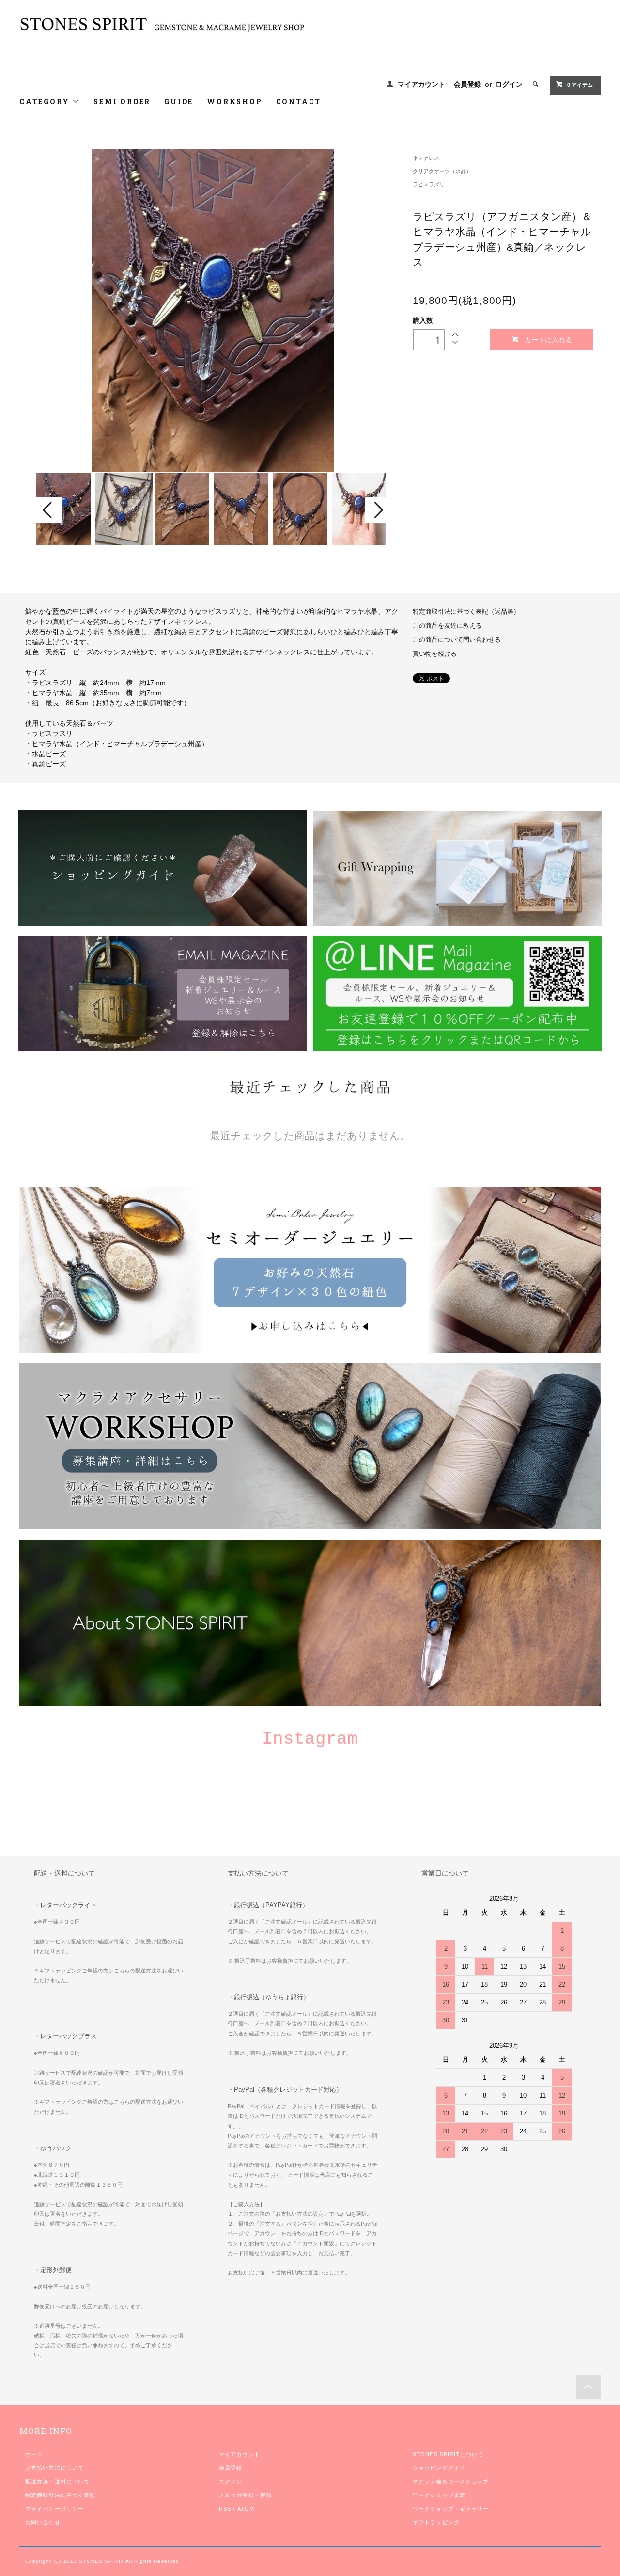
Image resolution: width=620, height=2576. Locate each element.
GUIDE (179, 102)
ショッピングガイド (439, 2468)
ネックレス (426, 158)
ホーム (34, 2454)
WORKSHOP (234, 102)
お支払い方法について (54, 2468)
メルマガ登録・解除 (245, 2495)
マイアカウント (421, 84)
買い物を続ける (435, 654)
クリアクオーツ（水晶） (442, 171)
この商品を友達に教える (447, 626)
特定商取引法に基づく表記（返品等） (466, 612)
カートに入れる (548, 339)
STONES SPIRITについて (448, 2454)
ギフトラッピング (436, 2522)
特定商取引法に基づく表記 (60, 2495)
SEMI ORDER (122, 102)
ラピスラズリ (429, 184)
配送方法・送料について (57, 2481)
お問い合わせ (43, 2522)
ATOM (246, 2509)
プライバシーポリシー (54, 2509)
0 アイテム (580, 85)
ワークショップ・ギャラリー (451, 2509)
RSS (225, 2509)
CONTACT (299, 102)
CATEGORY (46, 102)
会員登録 (467, 84)
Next (377, 510)
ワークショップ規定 (439, 2495)
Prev (49, 510)
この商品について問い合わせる (457, 640)
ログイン (509, 84)
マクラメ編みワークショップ (451, 2481)
